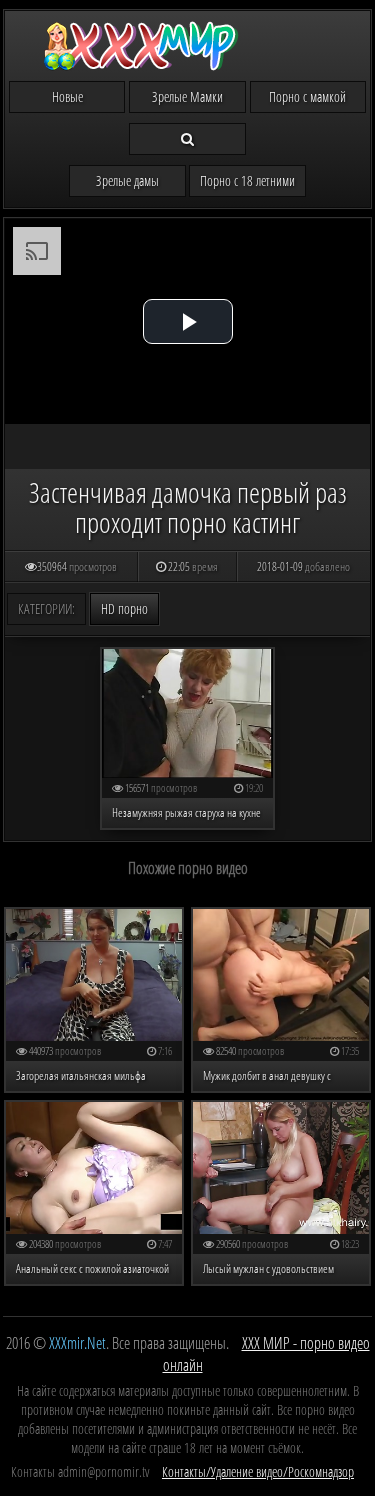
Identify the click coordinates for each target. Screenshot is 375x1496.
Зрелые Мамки (187, 96)
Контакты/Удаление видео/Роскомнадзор (258, 1471)
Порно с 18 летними (247, 180)
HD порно (124, 608)
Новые (67, 96)
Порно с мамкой (307, 96)
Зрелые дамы (127, 180)
